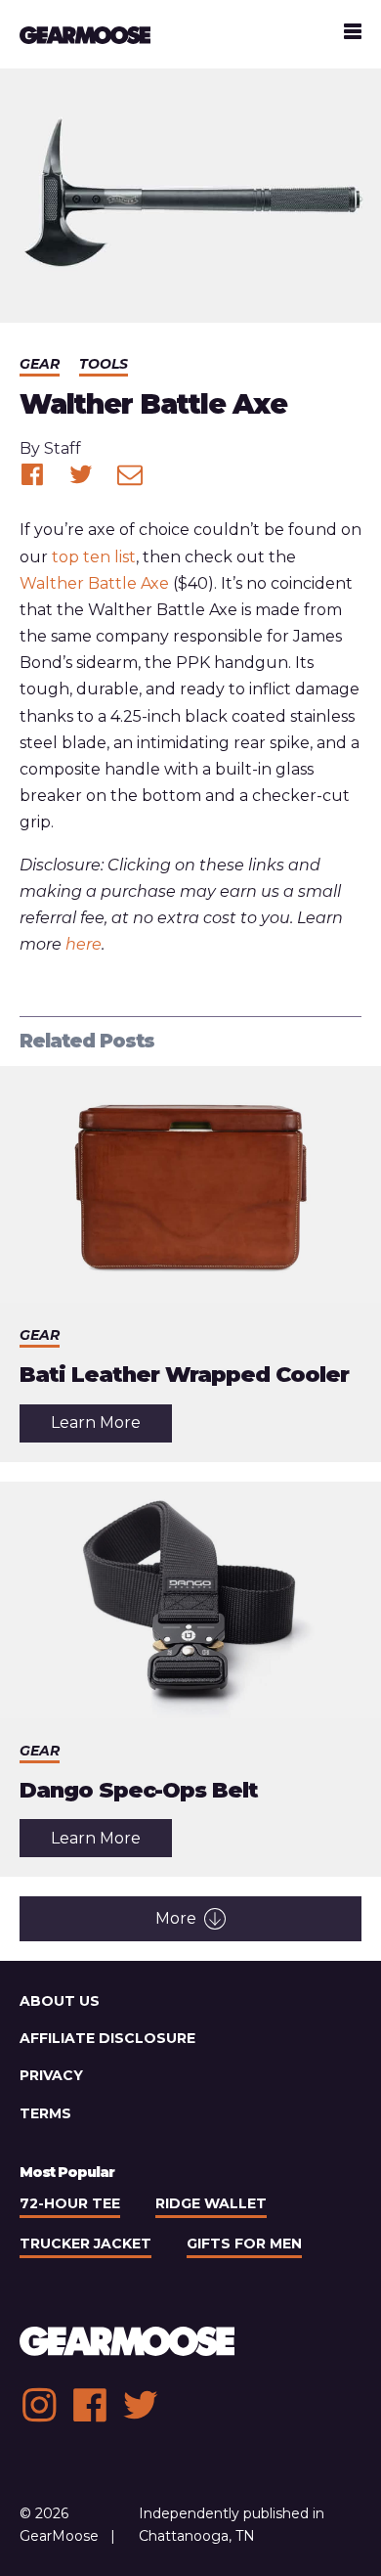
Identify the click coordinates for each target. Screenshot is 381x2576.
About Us (60, 2001)
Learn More (111, 1427)
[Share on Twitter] (81, 474)
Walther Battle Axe (94, 583)
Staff (63, 448)
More (176, 1918)
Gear (40, 364)
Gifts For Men (244, 2243)
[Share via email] (130, 474)
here (84, 944)
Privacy (51, 2075)
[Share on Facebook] (32, 474)
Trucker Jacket (85, 2243)
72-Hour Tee (70, 2203)
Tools (104, 364)
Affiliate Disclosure (107, 2038)
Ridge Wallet (211, 2203)
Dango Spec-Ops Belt (139, 1790)
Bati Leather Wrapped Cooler (184, 1375)
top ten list (94, 557)
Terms (45, 2113)
